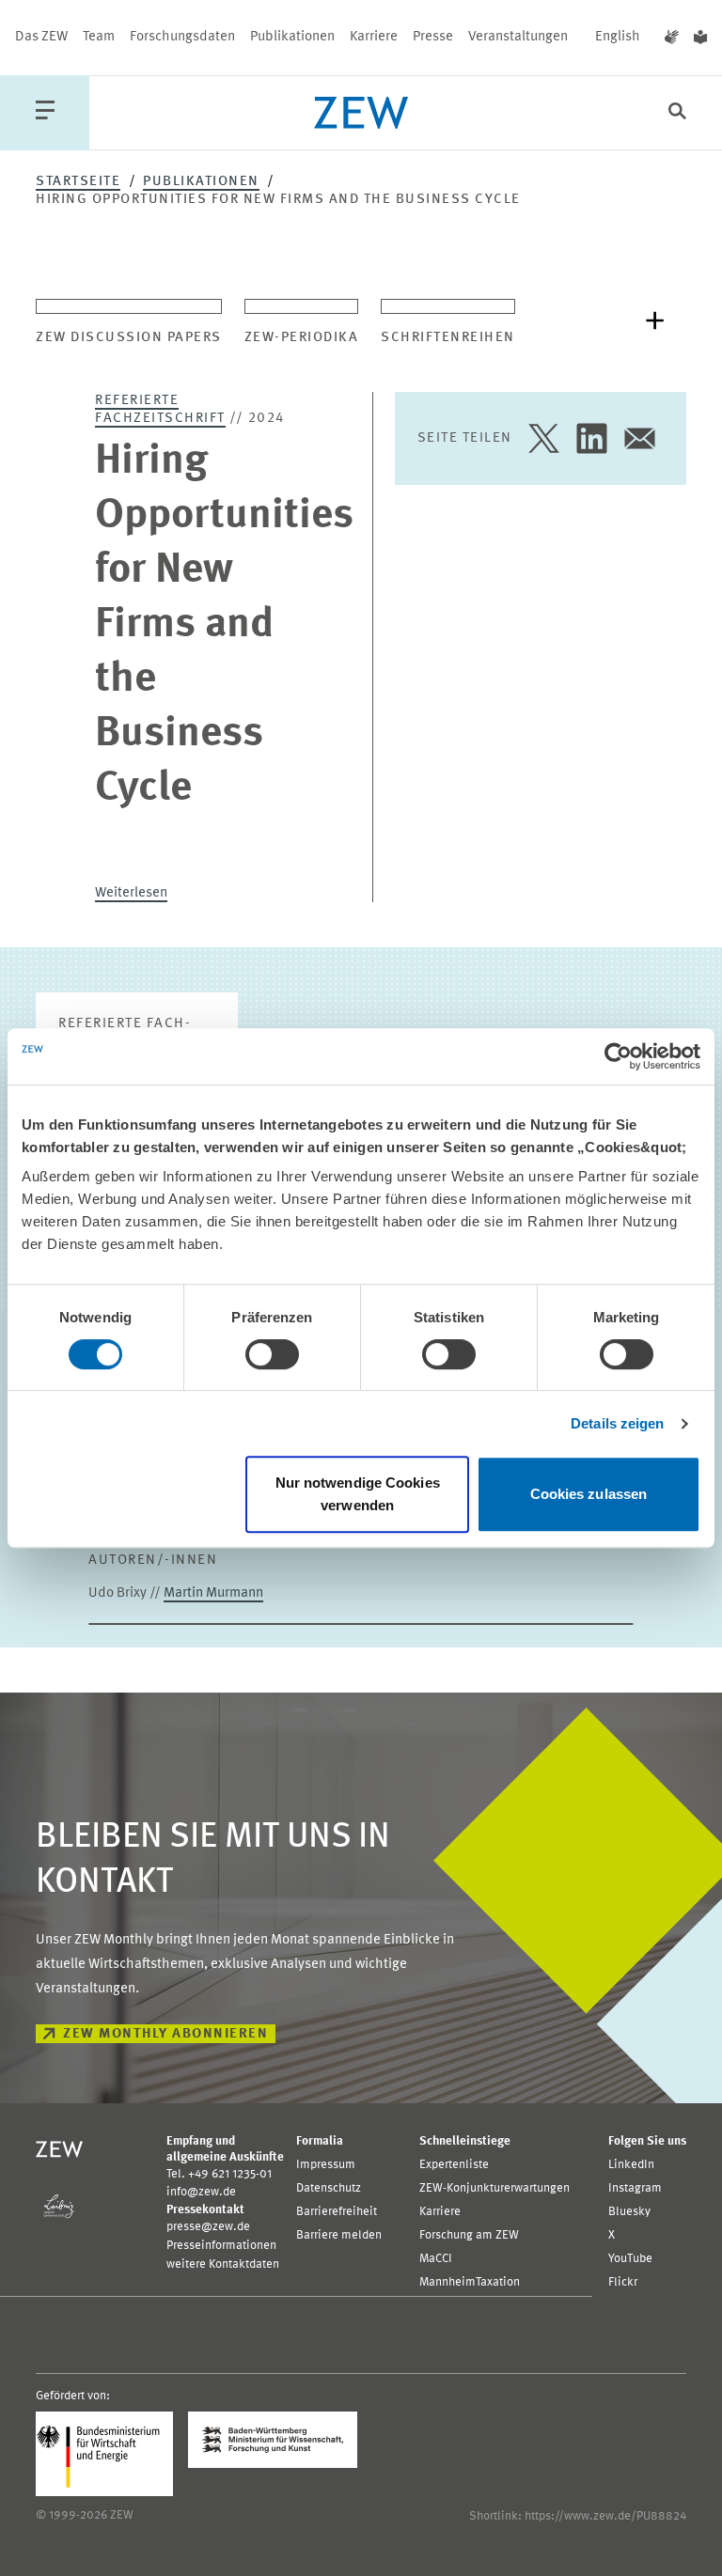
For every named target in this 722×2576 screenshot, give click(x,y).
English (618, 37)
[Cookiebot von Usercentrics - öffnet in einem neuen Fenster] (618, 1056)
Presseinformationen (221, 2246)
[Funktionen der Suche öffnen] (677, 113)
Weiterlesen (131, 893)
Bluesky (629, 2212)
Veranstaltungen (518, 37)
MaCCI (436, 2259)
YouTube (630, 2259)
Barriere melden (339, 2235)
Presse (433, 37)
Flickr (623, 2282)
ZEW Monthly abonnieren (165, 2034)
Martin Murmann (213, 1593)
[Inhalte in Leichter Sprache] (700, 38)
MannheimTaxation (470, 2282)
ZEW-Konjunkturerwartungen (494, 2188)
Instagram (635, 2188)
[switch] (272, 1354)
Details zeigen (617, 1423)
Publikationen (292, 37)
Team (99, 37)
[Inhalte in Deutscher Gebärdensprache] (672, 38)
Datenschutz (329, 2188)
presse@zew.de (208, 2227)
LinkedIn (631, 2165)
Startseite (78, 182)
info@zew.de (201, 2192)
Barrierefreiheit (337, 2212)
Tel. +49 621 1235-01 (219, 2174)
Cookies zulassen (589, 1494)
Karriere (374, 37)
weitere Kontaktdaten (223, 2264)
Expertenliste (454, 2165)
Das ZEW (41, 37)
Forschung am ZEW (469, 2235)
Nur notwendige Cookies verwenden (358, 1494)
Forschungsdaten (182, 37)
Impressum (326, 2165)
